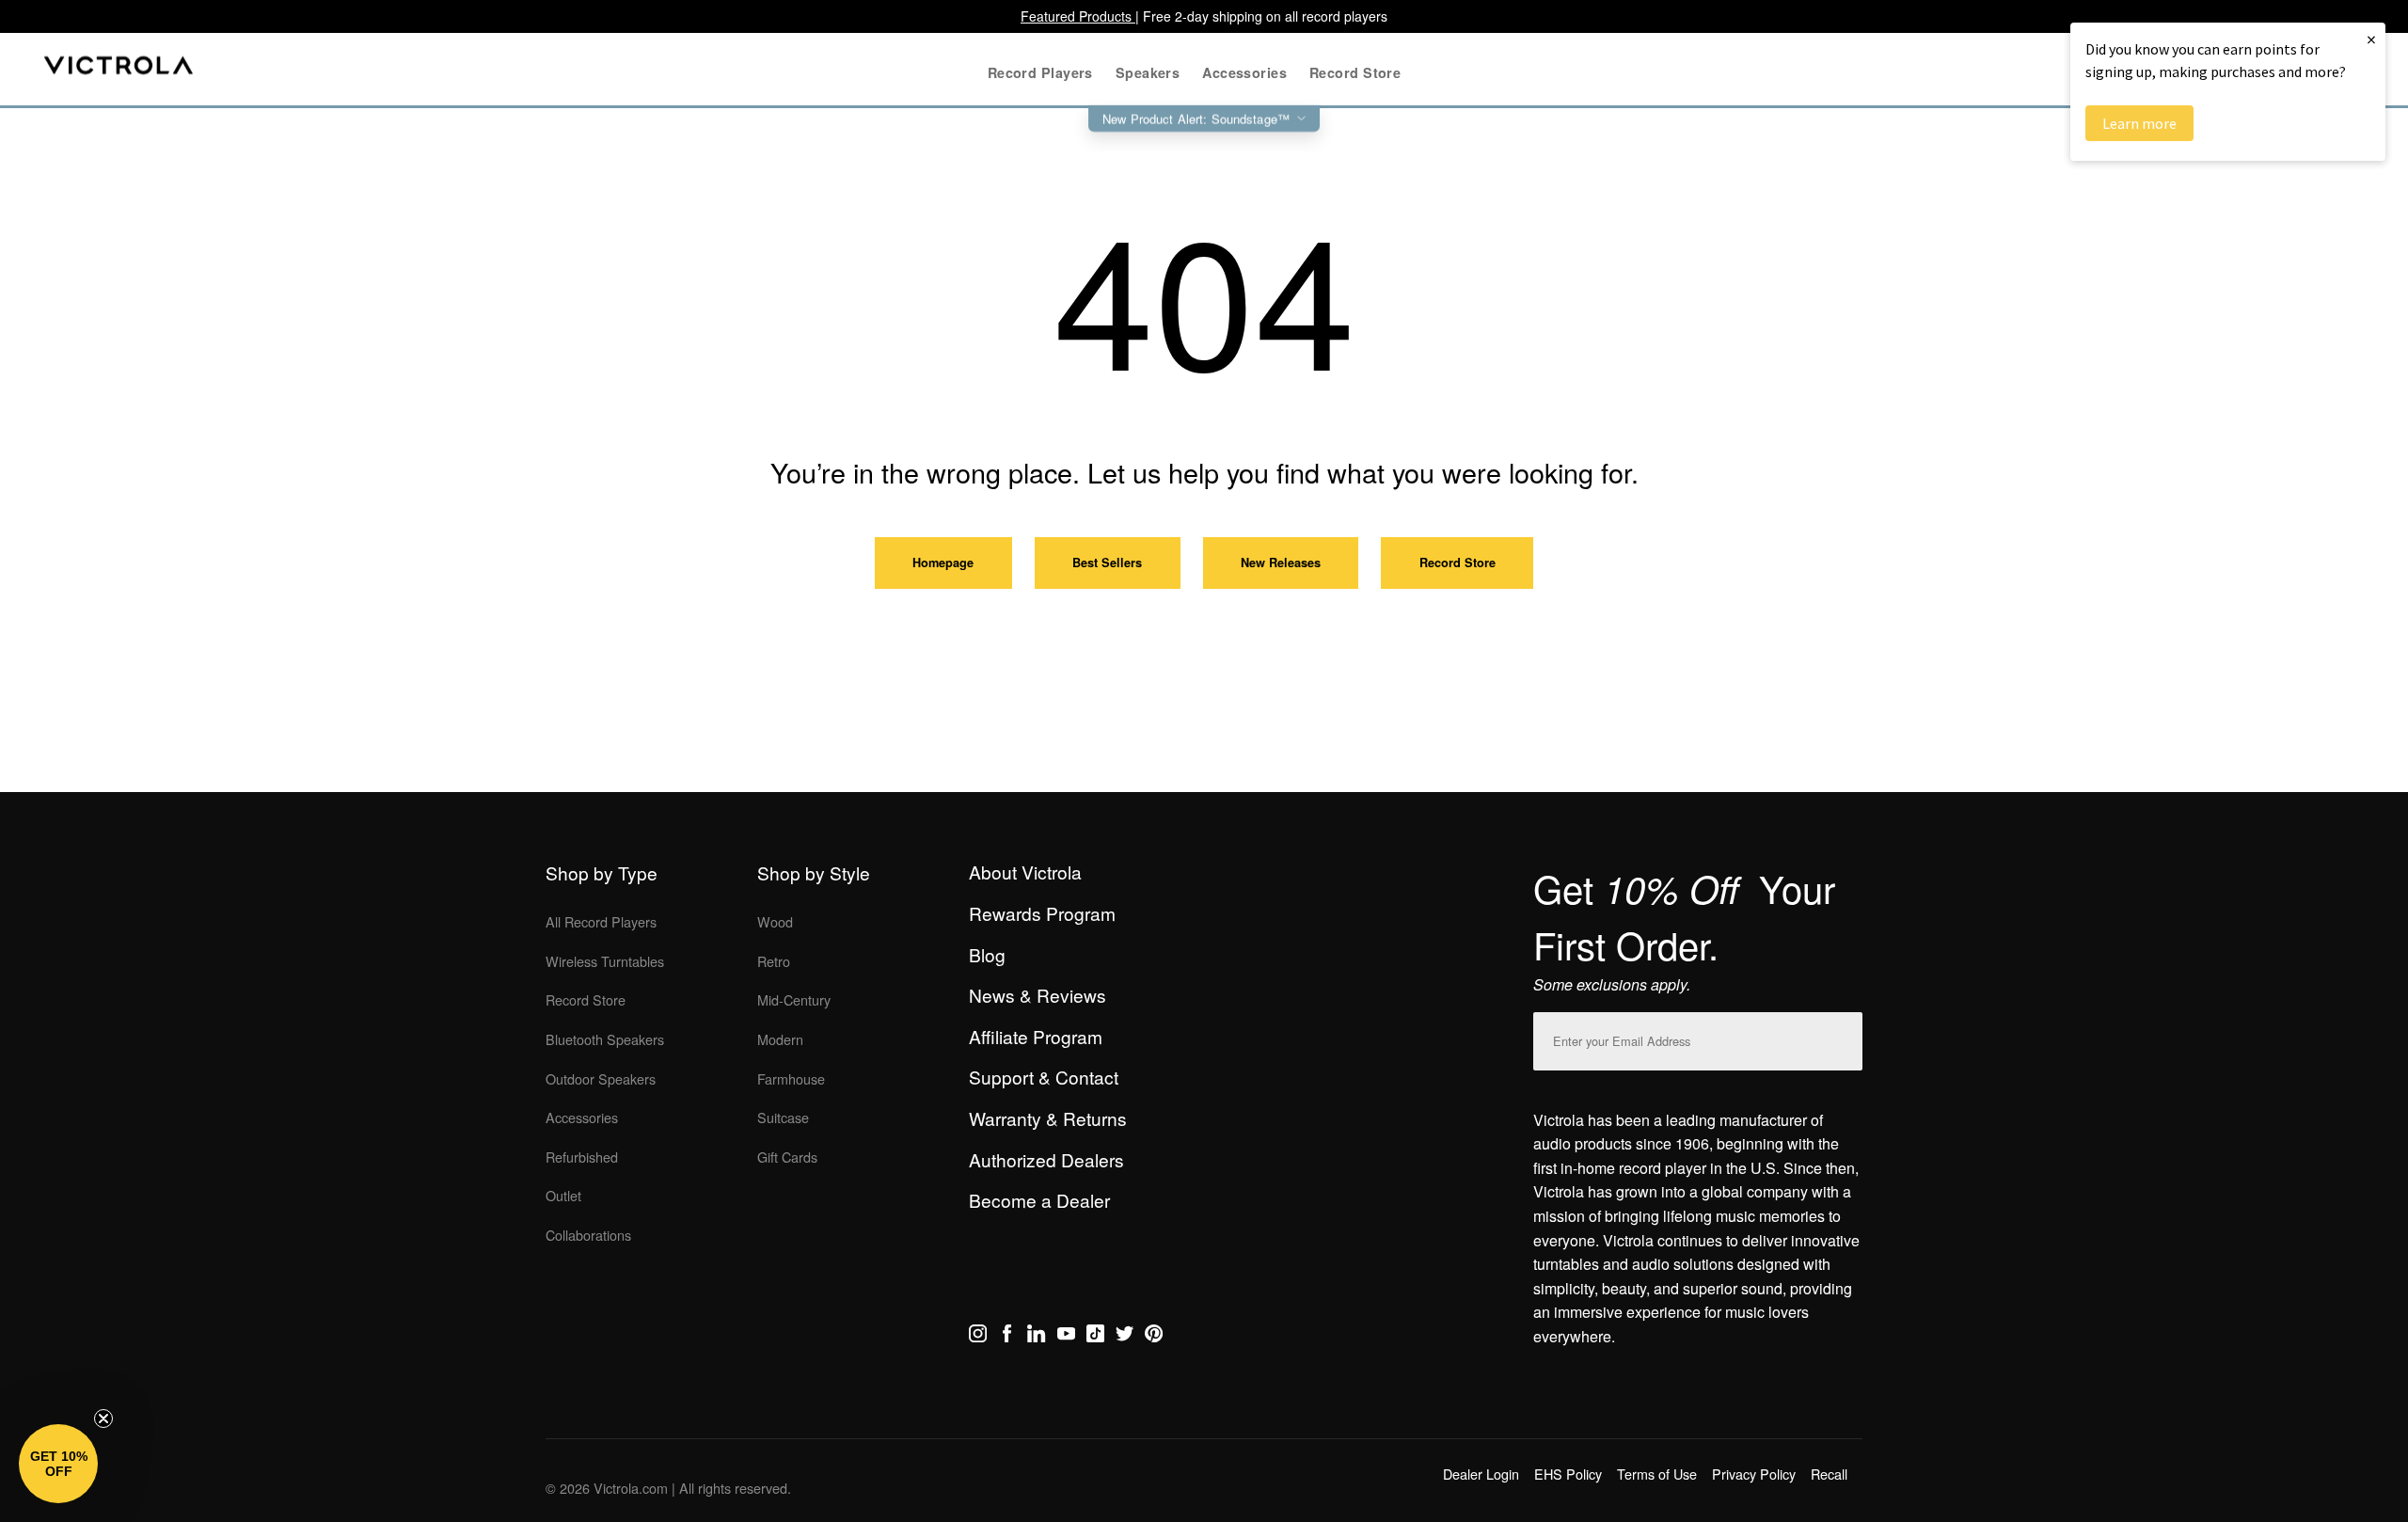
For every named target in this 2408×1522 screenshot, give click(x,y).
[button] (58, 1464)
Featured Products (1078, 16)
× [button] (2371, 39)
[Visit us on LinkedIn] (1036, 1337)
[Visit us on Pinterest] (1154, 1337)
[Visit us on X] (1125, 1337)
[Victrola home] (119, 69)
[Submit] (1844, 1037)
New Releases (1281, 563)
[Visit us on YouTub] (1066, 1337)
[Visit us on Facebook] (1007, 1337)
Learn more (2139, 123)
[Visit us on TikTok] (1095, 1337)
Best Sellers (1107, 563)
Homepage (943, 563)
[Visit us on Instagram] (978, 1337)
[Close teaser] (103, 1419)
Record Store (1457, 563)
